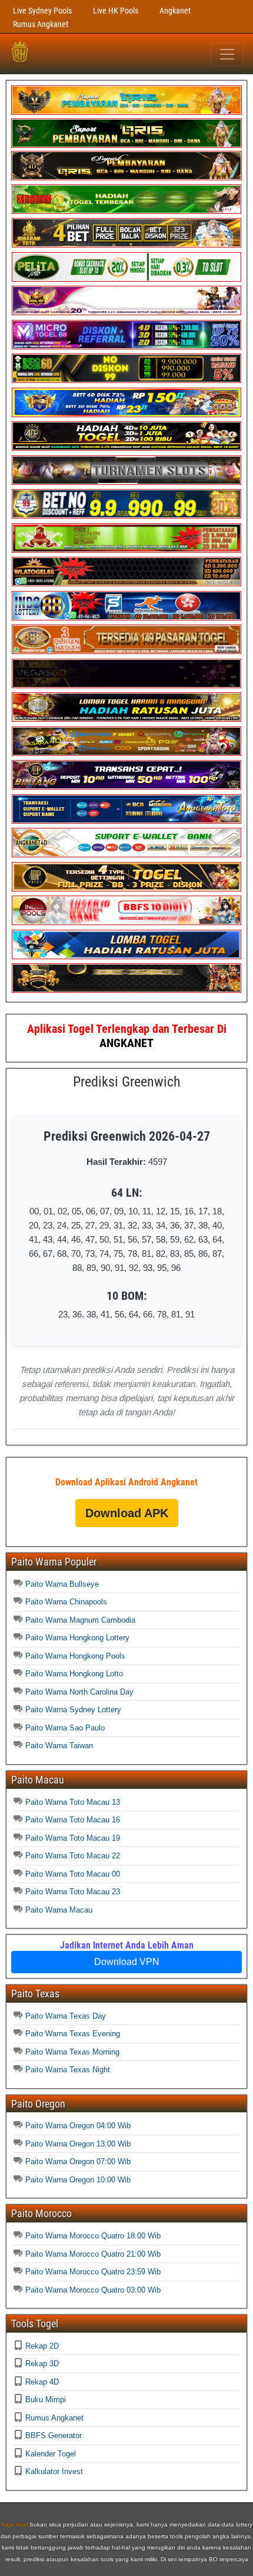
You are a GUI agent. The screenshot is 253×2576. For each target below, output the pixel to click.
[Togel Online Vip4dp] (126, 448)
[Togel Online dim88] (126, 145)
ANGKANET (126, 1043)
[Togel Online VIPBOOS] (126, 112)
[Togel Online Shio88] (126, 719)
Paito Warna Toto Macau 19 (73, 1838)
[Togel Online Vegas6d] (126, 686)
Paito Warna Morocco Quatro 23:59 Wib (93, 2272)
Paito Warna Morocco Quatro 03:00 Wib (93, 2290)
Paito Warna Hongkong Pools (75, 1656)
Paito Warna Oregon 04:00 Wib (78, 2126)
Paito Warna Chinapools (66, 1602)
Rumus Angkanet (41, 24)
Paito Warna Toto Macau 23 (73, 1892)
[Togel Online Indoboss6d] (126, 380)
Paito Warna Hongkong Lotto (74, 1674)
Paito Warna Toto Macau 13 (73, 1802)
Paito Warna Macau (59, 1910)
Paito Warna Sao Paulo (65, 1728)
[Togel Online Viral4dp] (126, 313)
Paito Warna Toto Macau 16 (73, 1820)
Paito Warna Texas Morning (72, 2052)
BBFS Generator (54, 2435)
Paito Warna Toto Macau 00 (73, 1874)
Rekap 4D (42, 2382)
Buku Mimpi (46, 2400)
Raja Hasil (15, 2524)
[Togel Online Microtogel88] (126, 347)
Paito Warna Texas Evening (73, 2034)
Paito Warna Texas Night (68, 2070)
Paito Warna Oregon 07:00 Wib (78, 2161)
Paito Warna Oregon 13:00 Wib (78, 2144)
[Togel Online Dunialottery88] (126, 651)
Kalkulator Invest (54, 2471)
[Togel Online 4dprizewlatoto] (126, 889)
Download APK (127, 1513)
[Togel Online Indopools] (126, 922)
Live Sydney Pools (42, 11)
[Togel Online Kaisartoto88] (126, 550)
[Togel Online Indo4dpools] (126, 957)
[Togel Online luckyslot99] (126, 516)
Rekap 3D (42, 2364)
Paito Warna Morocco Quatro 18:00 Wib (93, 2236)
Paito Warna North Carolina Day (79, 1692)
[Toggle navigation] (227, 54)
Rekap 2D (42, 2346)
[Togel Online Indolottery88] (126, 618)
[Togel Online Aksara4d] (126, 753)
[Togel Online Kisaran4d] (126, 211)
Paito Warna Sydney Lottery (73, 1710)
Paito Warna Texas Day (66, 2016)
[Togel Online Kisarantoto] (126, 245)
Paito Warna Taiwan (59, 1746)
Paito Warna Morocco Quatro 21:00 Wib (93, 2254)
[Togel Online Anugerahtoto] (126, 821)
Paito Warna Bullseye (62, 1584)
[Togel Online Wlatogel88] (126, 584)
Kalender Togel (51, 2454)
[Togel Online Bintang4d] (126, 787)
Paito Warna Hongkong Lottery (77, 1638)
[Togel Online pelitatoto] (126, 279)
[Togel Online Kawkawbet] (126, 482)
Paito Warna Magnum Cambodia (80, 1620)
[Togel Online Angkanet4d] (126, 855)
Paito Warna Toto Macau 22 (73, 1856)
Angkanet (175, 11)
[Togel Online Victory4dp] (126, 415)
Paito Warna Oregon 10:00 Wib (78, 2180)
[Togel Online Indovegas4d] (126, 990)
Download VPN (127, 1962)
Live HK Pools (116, 11)
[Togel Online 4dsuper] (126, 178)
